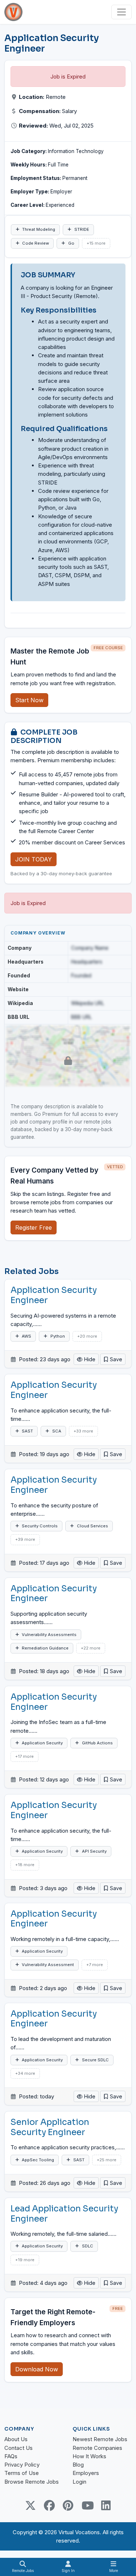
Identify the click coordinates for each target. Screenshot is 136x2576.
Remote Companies (97, 2448)
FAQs (11, 2456)
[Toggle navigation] (121, 12)
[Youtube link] (87, 2505)
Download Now (37, 2369)
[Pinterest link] (68, 2505)
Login (79, 2482)
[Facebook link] (49, 2505)
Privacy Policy (22, 2465)
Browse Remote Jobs (32, 2482)
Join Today (34, 859)
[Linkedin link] (106, 2505)
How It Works (89, 2456)
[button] (113, 1359)
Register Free (34, 1227)
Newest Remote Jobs (100, 2439)
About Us (16, 2439)
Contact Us (18, 2448)
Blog (78, 2465)
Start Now (29, 700)
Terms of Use (22, 2473)
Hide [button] (89, 1359)
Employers (86, 2473)
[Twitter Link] (30, 2505)
